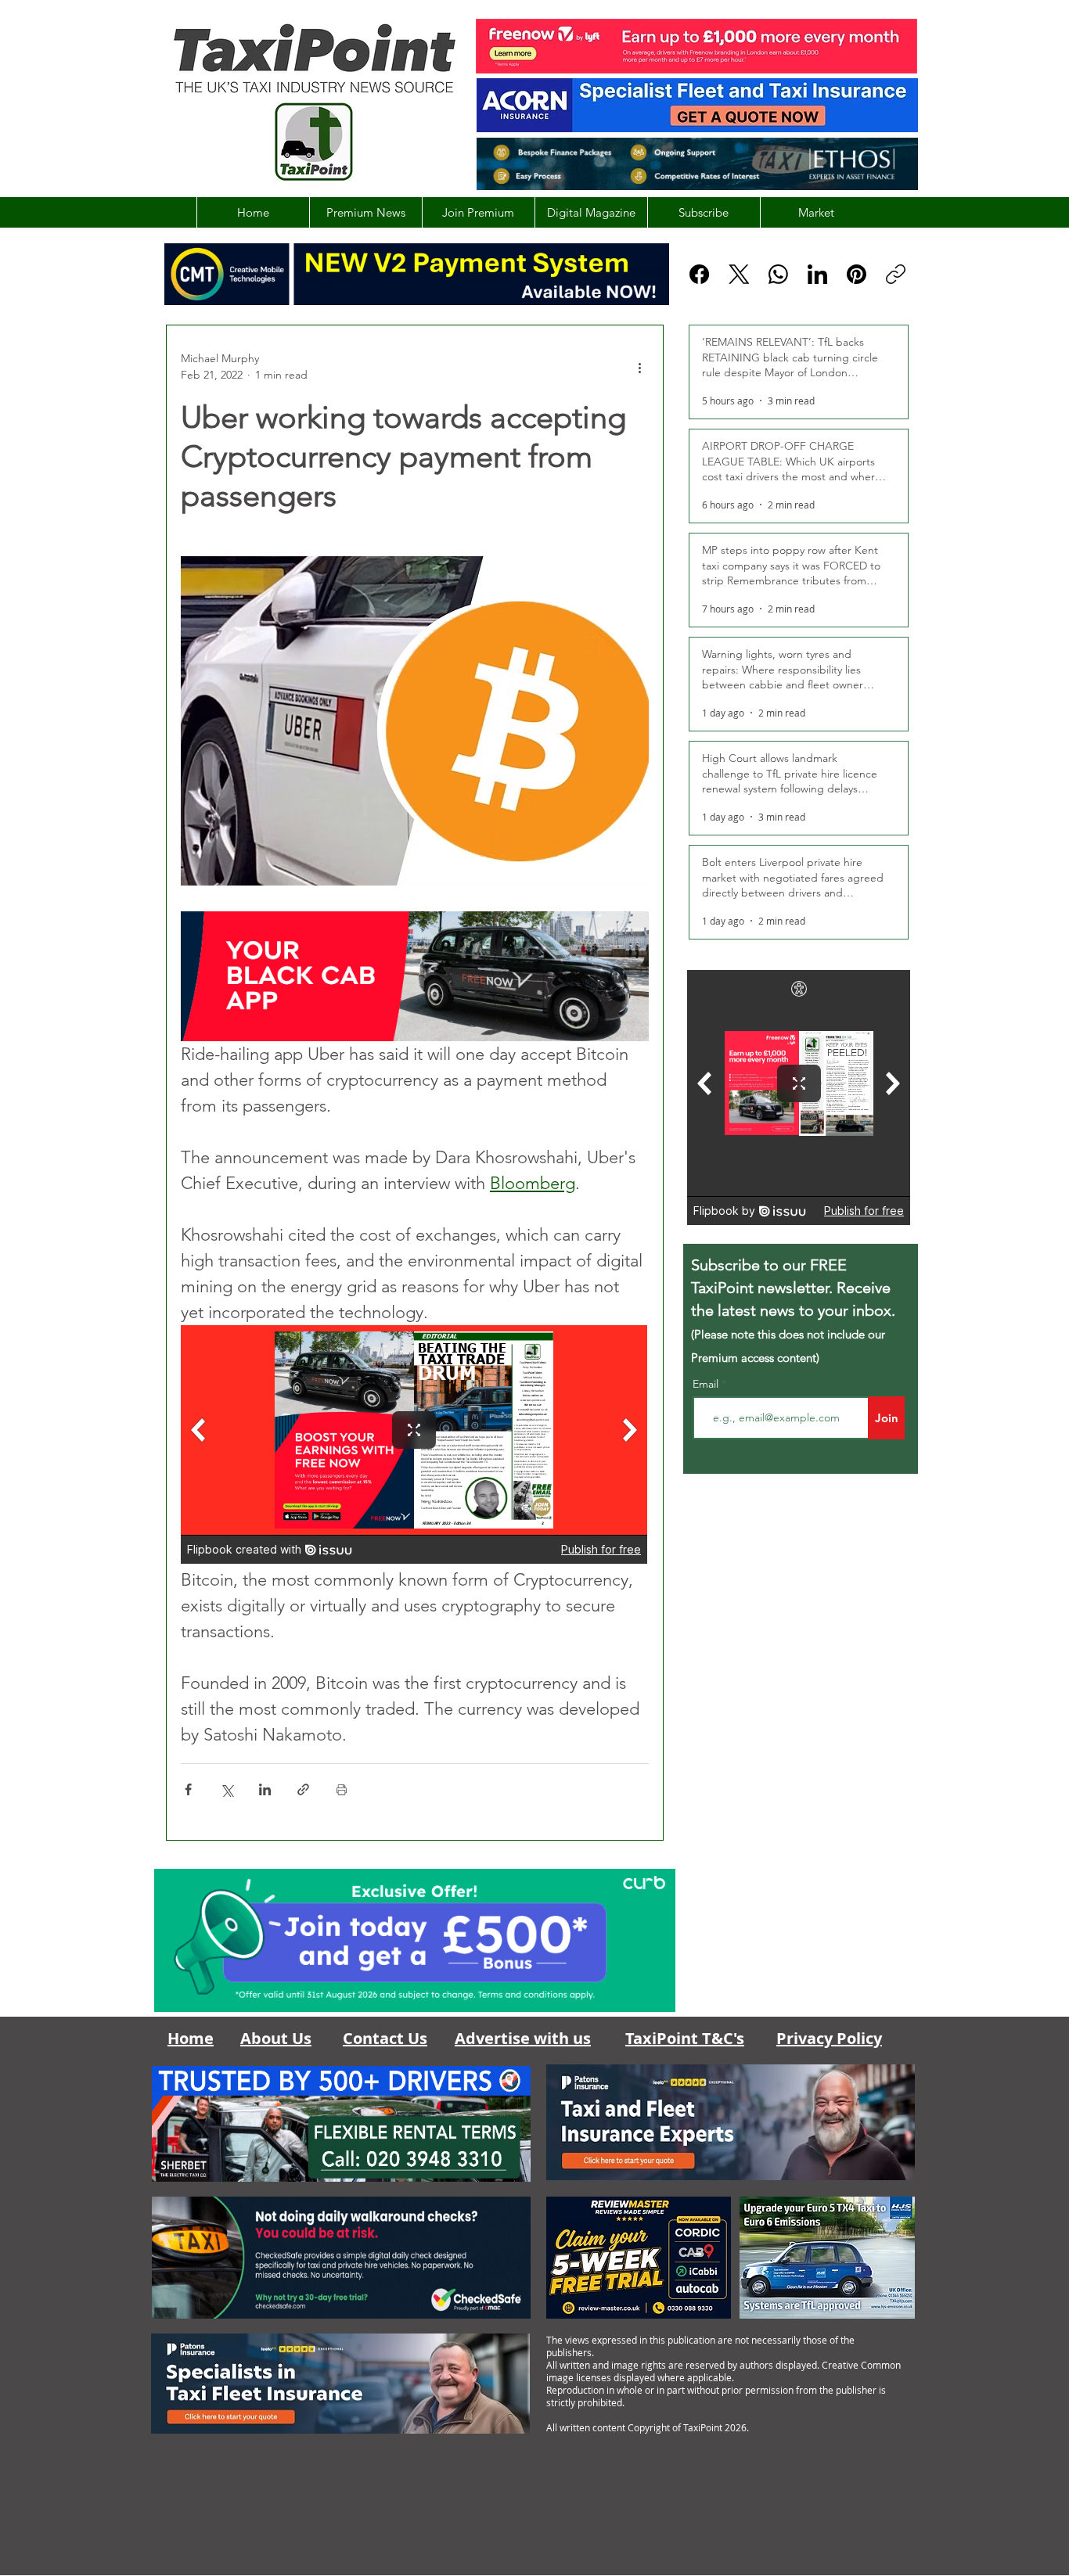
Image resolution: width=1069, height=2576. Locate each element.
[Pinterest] (857, 274)
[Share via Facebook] (188, 1789)
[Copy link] (896, 274)
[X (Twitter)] (739, 274)
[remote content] (415, 1446)
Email (707, 1384)
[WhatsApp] (778, 274)
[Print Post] (342, 1789)
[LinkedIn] (817, 274)
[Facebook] (699, 274)
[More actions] (639, 367)
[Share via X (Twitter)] (227, 1789)
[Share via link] (303, 1789)
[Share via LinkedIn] (265, 1789)
